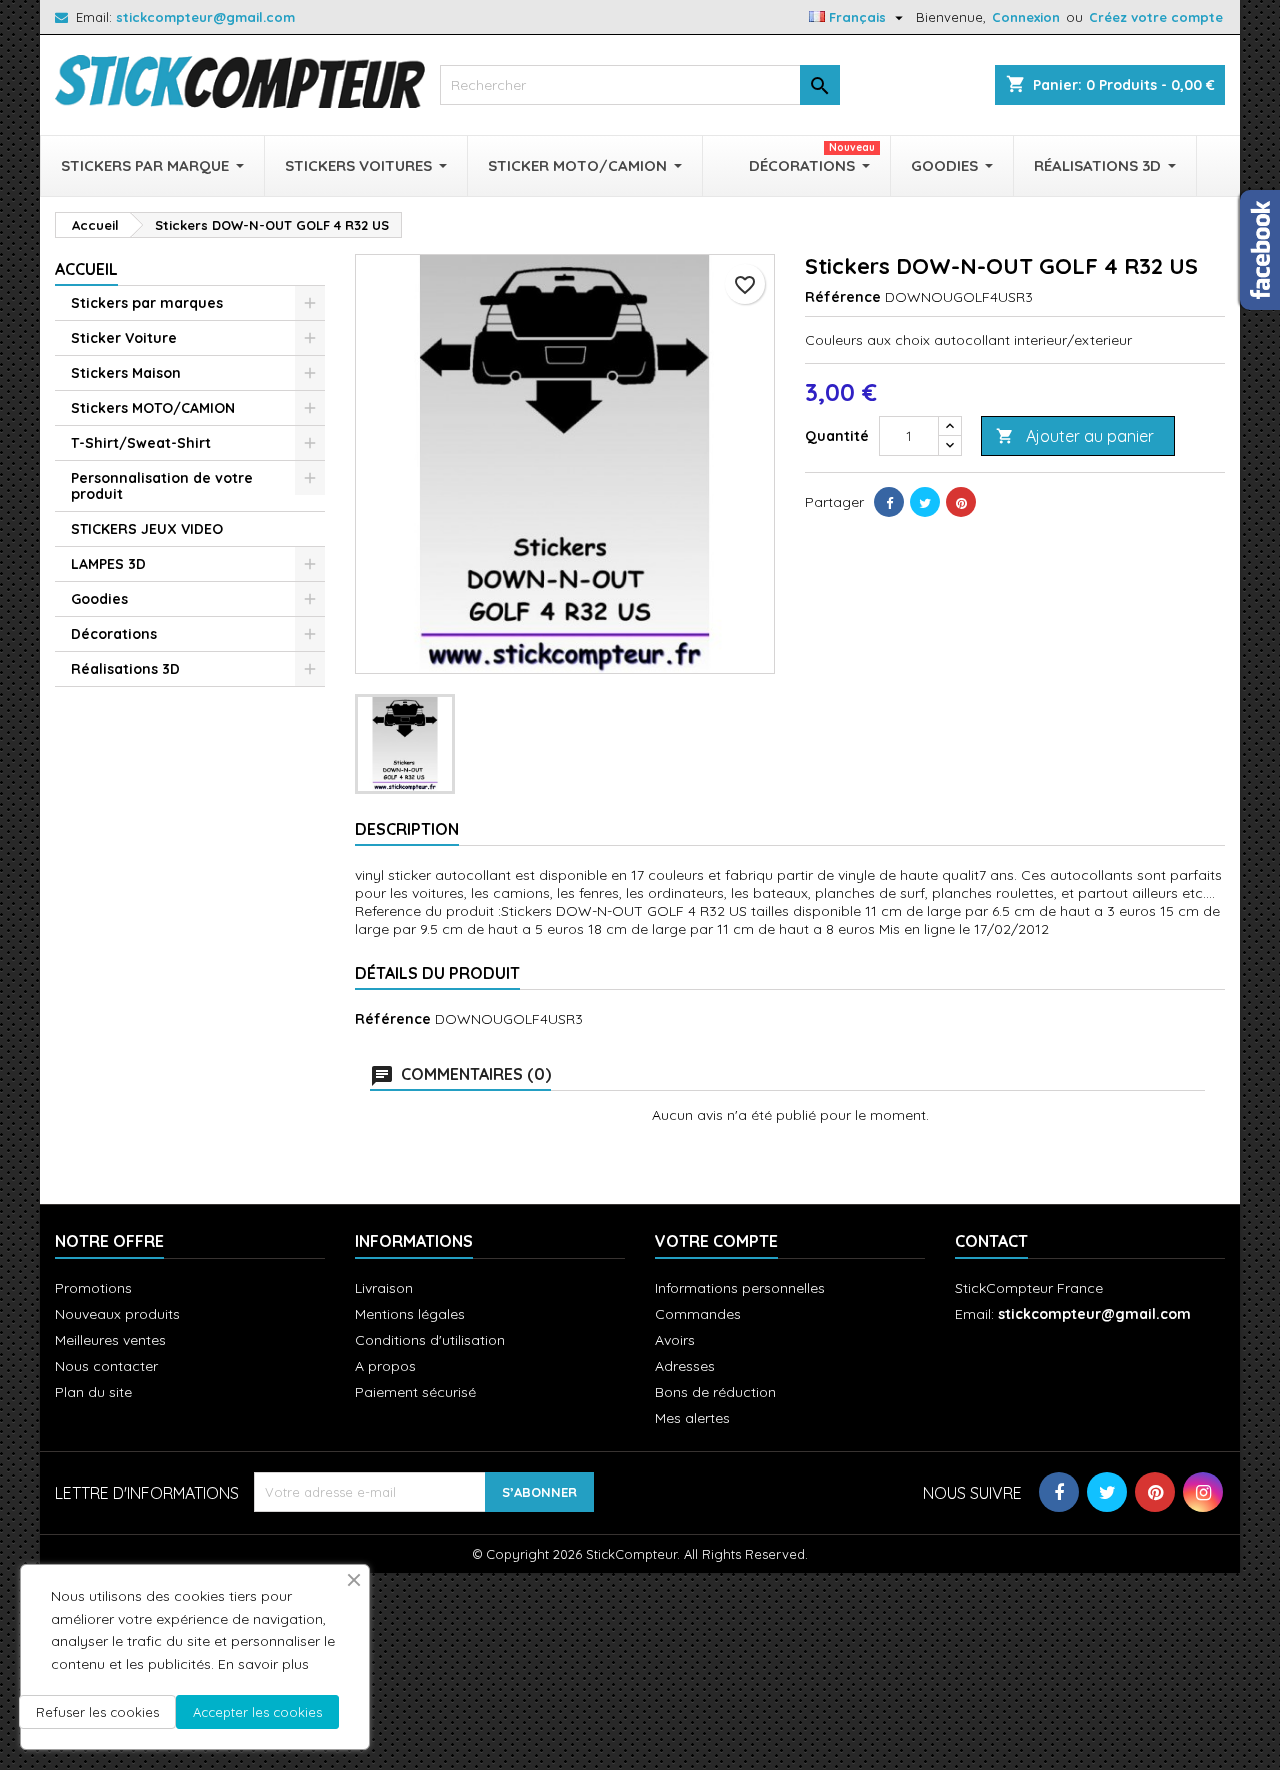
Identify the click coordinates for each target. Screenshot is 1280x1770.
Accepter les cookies (257, 1712)
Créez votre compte (1156, 17)
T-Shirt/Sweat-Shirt (141, 443)
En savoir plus (263, 1664)
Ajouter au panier (1075, 436)
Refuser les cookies (97, 1712)
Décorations (114, 634)
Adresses (685, 1366)
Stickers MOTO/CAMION (153, 408)
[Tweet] (925, 502)
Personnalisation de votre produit (162, 486)
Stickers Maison (126, 373)
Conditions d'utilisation (430, 1340)
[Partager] (889, 502)
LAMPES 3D (108, 564)
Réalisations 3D (125, 669)
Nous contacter (106, 1366)
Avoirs (675, 1340)
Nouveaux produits (117, 1314)
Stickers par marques (147, 303)
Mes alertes (692, 1418)
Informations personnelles (740, 1288)
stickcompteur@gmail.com (205, 17)
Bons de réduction (715, 1392)
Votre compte (716, 1241)
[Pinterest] (961, 502)
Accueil (86, 269)
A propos (385, 1366)
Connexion (1026, 17)
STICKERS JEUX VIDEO (147, 529)
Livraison (384, 1288)
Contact (991, 1241)
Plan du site (93, 1392)
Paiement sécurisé (415, 1392)
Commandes (698, 1314)
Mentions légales (410, 1314)
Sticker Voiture (124, 338)
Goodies (99, 599)
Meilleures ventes (110, 1340)
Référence (843, 297)
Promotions (93, 1288)
